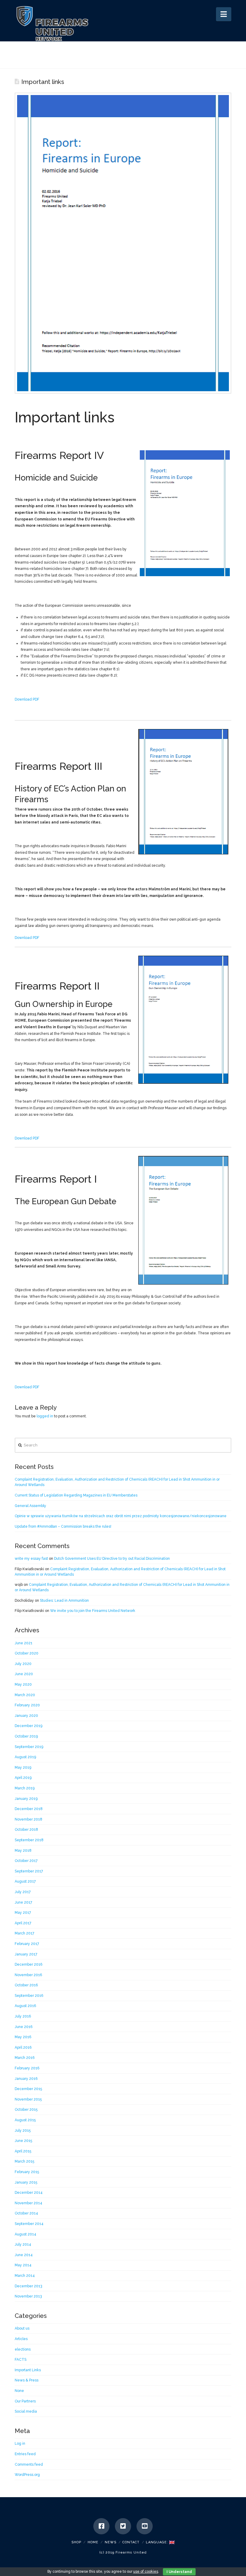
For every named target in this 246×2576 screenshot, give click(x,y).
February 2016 (27, 2068)
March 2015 (24, 2161)
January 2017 (26, 1954)
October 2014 (26, 2213)
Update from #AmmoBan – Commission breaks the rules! (63, 1526)
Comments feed (29, 2464)
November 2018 (28, 1819)
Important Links (28, 2370)
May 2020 (23, 1684)
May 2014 (23, 2265)
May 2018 (23, 1851)
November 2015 (28, 2099)
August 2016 (25, 2006)
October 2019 (26, 1736)
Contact (131, 2542)
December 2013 (28, 2286)
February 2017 (27, 1944)
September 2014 (29, 2224)
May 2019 (23, 1767)
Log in (20, 2443)
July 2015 (23, 2131)
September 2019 (29, 1747)
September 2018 (29, 1840)
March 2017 (24, 1933)
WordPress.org (27, 2475)
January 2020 (26, 1716)
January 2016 (26, 2079)
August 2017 (25, 1881)
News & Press (27, 2380)
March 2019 (25, 1788)
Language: (157, 2542)
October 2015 (26, 2110)
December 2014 (29, 2193)
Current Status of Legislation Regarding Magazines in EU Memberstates (76, 1495)
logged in (45, 1416)
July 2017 (23, 1892)
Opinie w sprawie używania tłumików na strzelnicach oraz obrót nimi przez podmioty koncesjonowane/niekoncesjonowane (121, 1516)
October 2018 (26, 1830)
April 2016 (23, 2047)
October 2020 (27, 1653)
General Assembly (30, 1506)
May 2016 (23, 2037)
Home (93, 2542)
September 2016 (29, 1996)
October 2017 (26, 1861)
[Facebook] (101, 2526)
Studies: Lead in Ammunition (64, 1601)
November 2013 (28, 2296)
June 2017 (23, 1902)
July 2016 (23, 2016)
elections (23, 2349)
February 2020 (27, 1705)
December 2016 (28, 1964)
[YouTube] (145, 2526)
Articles (21, 2339)
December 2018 (29, 1809)
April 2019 (23, 1778)
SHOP (76, 2542)
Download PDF (27, 699)
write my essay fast (31, 1559)
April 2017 (23, 1923)
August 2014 (25, 2234)
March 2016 (25, 2058)
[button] (224, 14)
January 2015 (26, 2182)
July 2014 (23, 2244)
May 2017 (23, 1913)
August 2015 (25, 2120)
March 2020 (25, 1695)
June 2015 (23, 2141)
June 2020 (24, 1674)
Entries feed (25, 2454)
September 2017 (29, 1871)
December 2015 (28, 2089)
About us (22, 2328)
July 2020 (23, 1664)
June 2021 (24, 1643)
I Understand (179, 2572)
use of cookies (146, 2572)
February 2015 (27, 2172)
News (111, 2542)
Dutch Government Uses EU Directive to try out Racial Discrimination (112, 1559)
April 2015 (23, 2151)
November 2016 (28, 1975)
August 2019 (25, 1757)
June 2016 (24, 2027)
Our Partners (25, 2401)
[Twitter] (123, 2526)
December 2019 (28, 1726)
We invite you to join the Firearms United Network (93, 1611)
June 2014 (24, 2255)
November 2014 (28, 2203)
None (19, 2391)
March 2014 (25, 2276)
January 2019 (26, 1799)
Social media (26, 2411)
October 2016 (26, 1985)
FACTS (21, 2360)
